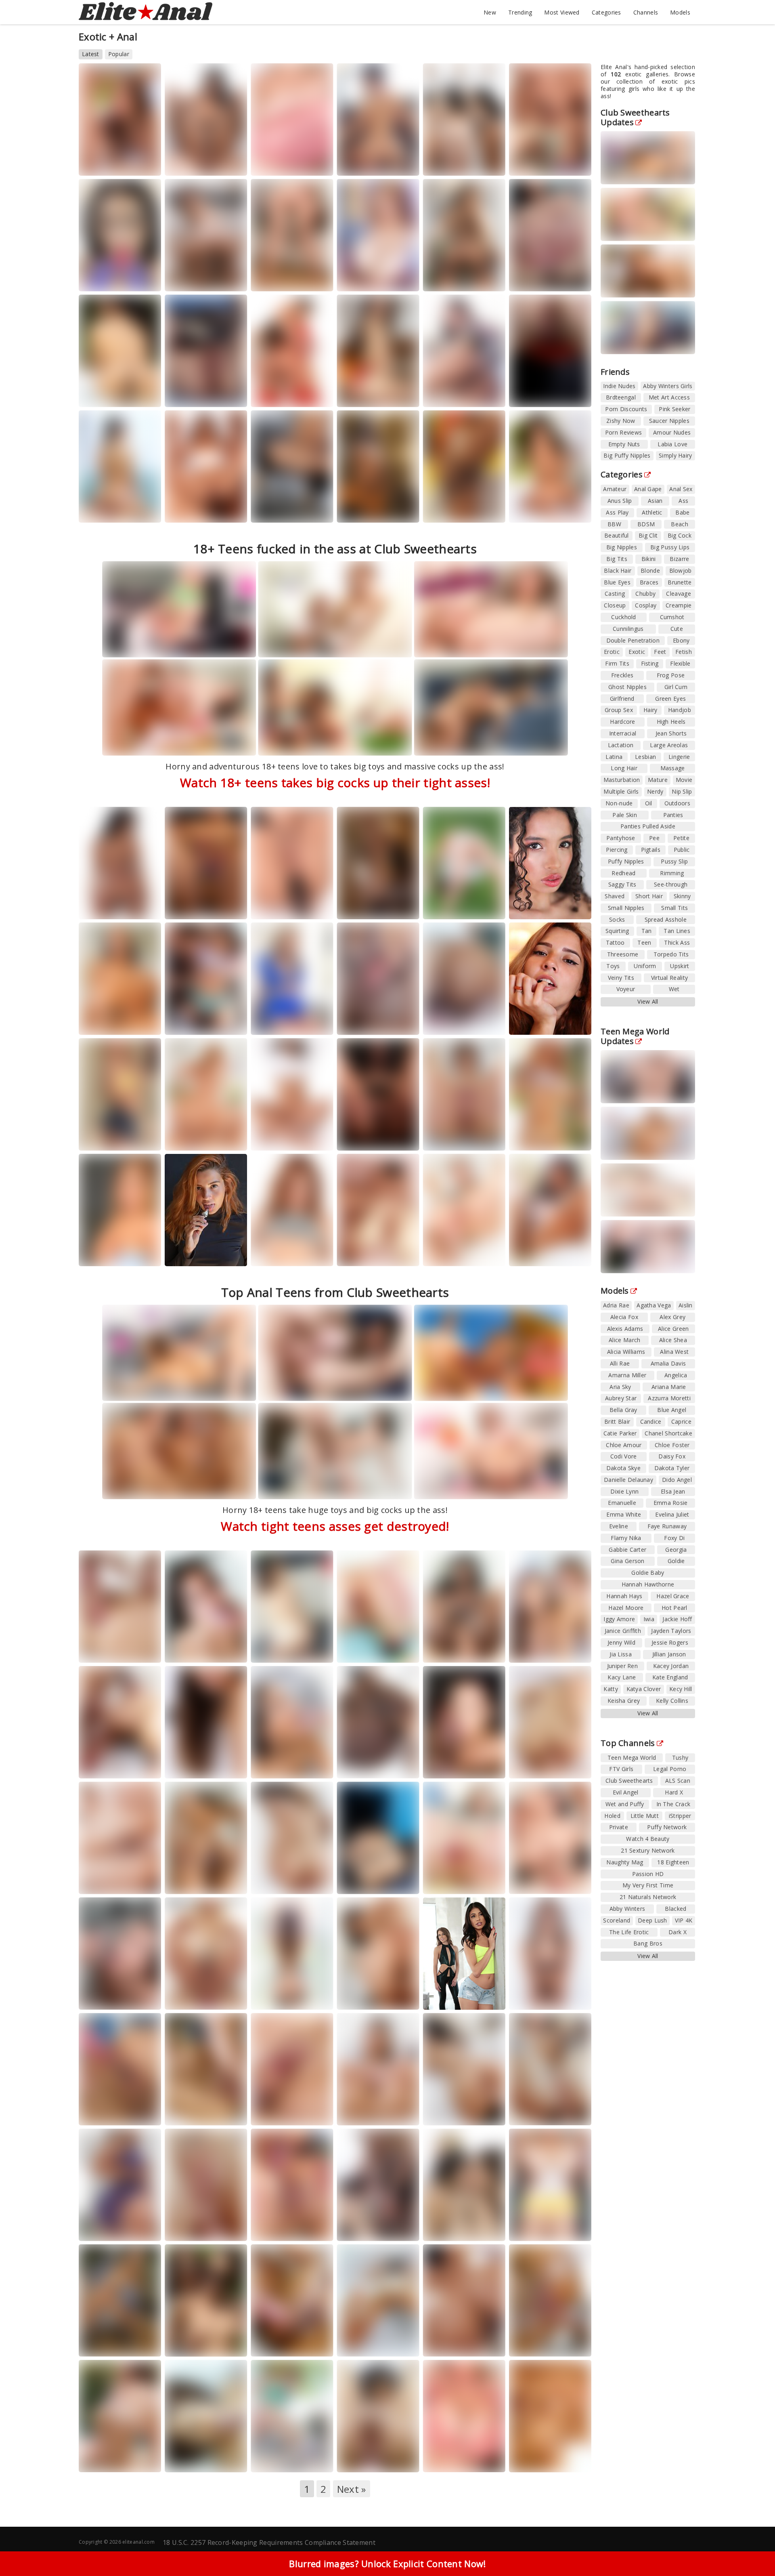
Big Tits (617, 559)
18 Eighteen (190, 1030)
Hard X (229, 1650)
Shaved (615, 896)
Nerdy (655, 791)
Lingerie (679, 757)
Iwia (649, 1619)
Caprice (681, 1421)
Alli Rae (620, 1363)
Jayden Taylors (671, 1631)
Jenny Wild (621, 1642)
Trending (520, 12)
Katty (611, 1689)
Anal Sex (681, 489)
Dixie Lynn (624, 1491)
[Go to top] (753, 2550)
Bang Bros (275, 1658)
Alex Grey (672, 1317)
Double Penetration (633, 640)
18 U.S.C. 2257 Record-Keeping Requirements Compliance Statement (269, 2542)
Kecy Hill (681, 1689)
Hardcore (622, 722)
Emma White (624, 1514)
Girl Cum (676, 687)
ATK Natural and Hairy (375, 1997)
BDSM (646, 524)
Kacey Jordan (671, 1666)
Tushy (139, 163)
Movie (684, 780)
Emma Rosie (671, 1503)
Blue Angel (672, 1410)
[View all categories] (387, 2523)
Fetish (684, 652)
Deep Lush (447, 1030)
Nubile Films (363, 2229)
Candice (651, 1421)
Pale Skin (625, 815)
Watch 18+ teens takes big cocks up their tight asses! (335, 783)
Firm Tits (617, 663)
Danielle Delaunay (628, 1480)
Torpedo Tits (671, 954)
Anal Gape (648, 489)
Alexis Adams (625, 1329)
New (490, 12)
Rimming (672, 873)
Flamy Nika (626, 1538)
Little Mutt (645, 1816)
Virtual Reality (670, 978)
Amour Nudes (672, 432)
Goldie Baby (648, 1573)
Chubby (645, 594)
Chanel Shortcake (668, 1433)
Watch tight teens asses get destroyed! (335, 1526)
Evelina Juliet (672, 1514)
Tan (647, 931)
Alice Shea (673, 1340)
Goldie (484, 1882)
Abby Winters (627, 1909)
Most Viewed (562, 12)
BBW (614, 524)
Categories (606, 12)
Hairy (650, 710)
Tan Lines (677, 931)
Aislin (686, 1305)
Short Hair (649, 896)
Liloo (479, 156)
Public (682, 850)
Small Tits (674, 908)
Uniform (645, 966)
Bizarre (679, 559)
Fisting (650, 663)
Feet (660, 652)
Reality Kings (449, 1997)
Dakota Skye (623, 1468)
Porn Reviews (624, 432)
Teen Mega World (632, 1758)
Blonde (650, 570)
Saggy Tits (622, 884)
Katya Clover (644, 1689)
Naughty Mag (536, 163)
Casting (615, 594)
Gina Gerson (627, 1561)
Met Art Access (669, 397)
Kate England (670, 1677)
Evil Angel (446, 1261)
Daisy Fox (672, 1456)
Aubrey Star (621, 1398)
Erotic (612, 652)
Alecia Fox (624, 1317)
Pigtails (651, 850)
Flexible (680, 663)
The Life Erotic (629, 1932)
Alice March (624, 1340)
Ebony (681, 640)
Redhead (623, 873)
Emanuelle (622, 1503)
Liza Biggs (313, 163)
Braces (649, 582)
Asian (655, 501)
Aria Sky (620, 1387)
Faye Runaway (667, 1526)
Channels (646, 12)
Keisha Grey (624, 1701)
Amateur (615, 489)
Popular (119, 54)
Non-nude (619, 803)
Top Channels (628, 1743)
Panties (673, 815)
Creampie (679, 605)
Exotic (637, 652)
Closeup (615, 605)
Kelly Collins (672, 1701)
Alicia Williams (626, 1352)
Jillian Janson (669, 1654)
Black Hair (618, 570)
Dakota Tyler (672, 1468)
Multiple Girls (621, 791)
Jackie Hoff (677, 1619)
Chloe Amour (275, 2222)
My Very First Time (648, 1885)
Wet (674, 989)
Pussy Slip (674, 861)
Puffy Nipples (626, 861)
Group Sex (619, 710)
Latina (614, 757)
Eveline (619, 1526)
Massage (673, 768)
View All (648, 1001)
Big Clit (648, 535)
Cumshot (672, 617)
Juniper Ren (622, 1666)
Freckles (622, 675)
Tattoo (615, 942)
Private (619, 1827)
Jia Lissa (621, 1654)
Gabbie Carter (627, 1550)
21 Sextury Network (113, 1650)
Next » (352, 2489)
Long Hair (624, 768)
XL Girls (443, 2467)
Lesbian (645, 757)
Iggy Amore (619, 1619)
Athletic (652, 512)
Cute (677, 629)
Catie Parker (620, 1433)
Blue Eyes (617, 582)
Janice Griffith (534, 1997)
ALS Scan (101, 1146)
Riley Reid (376, 2222)
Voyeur (626, 989)
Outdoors (677, 803)
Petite (681, 838)
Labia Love (672, 444)
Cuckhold (623, 617)
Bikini (649, 559)
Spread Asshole (666, 919)
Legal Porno (191, 163)
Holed (142, 1766)
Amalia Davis (668, 1363)
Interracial (623, 733)
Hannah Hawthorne (648, 1584)
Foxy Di (674, 1538)
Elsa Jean (673, 1491)
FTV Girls (445, 914)
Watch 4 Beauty (367, 163)
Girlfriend (622, 699)
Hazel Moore (626, 1608)
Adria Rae (616, 1305)
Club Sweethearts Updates (635, 117)
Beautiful (617, 535)
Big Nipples (622, 547)
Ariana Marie (669, 1387)
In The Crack (191, 1766)
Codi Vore (624, 1456)
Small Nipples (626, 908)
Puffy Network (667, 1827)
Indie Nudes (619, 386)
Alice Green (673, 1329)
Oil (649, 803)
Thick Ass (677, 942)
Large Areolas (669, 745)
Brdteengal (621, 397)
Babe (682, 512)
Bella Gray (623, 1410)
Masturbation (622, 780)
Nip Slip (682, 791)
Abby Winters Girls (668, 386)
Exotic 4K (187, 2005)
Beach (680, 524)
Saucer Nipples (669, 421)
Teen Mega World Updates (635, 1036)
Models (680, 12)
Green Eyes (670, 699)
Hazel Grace (673, 1596)
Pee (654, 838)
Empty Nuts (624, 444)
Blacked (489, 1766)
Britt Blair (617, 1421)
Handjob (680, 710)
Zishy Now (621, 421)
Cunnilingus (628, 629)
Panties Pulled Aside (648, 826)
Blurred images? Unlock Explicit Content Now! (387, 2563)
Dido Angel (677, 1480)
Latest (91, 54)
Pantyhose (621, 838)
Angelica (676, 1375)
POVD (400, 2460)
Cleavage (678, 594)
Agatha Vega (274, 907)
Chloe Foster (672, 1445)
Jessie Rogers (670, 1642)
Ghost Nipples (627, 687)
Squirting (617, 931)
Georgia (572, 1254)
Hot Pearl (674, 1608)
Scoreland (274, 171)
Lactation (621, 745)
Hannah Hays (624, 1596)
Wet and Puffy (625, 1804)
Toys (613, 966)
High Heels (671, 722)
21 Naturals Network (648, 1897)
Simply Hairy (676, 455)
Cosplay (646, 605)
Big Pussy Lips (670, 547)
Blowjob (681, 570)
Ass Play (617, 512)
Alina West (674, 1352)
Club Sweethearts (629, 1781)
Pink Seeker (674, 409)
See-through (671, 884)
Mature (658, 780)
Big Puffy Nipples (627, 455)
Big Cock (680, 535)
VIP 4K (684, 1920)
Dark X (678, 1932)
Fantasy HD (190, 2460)
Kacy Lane (220, 2344)
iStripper (314, 395)
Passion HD (648, 1874)
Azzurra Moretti (669, 1398)
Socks (617, 919)
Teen (644, 942)
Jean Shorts (671, 733)
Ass (683, 501)
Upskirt (680, 966)
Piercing (617, 850)
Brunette (680, 582)
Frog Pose (671, 675)
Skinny (682, 896)
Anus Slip (620, 501)
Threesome (623, 954)
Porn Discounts (626, 409)
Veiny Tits (621, 978)
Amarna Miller (627, 1375)
